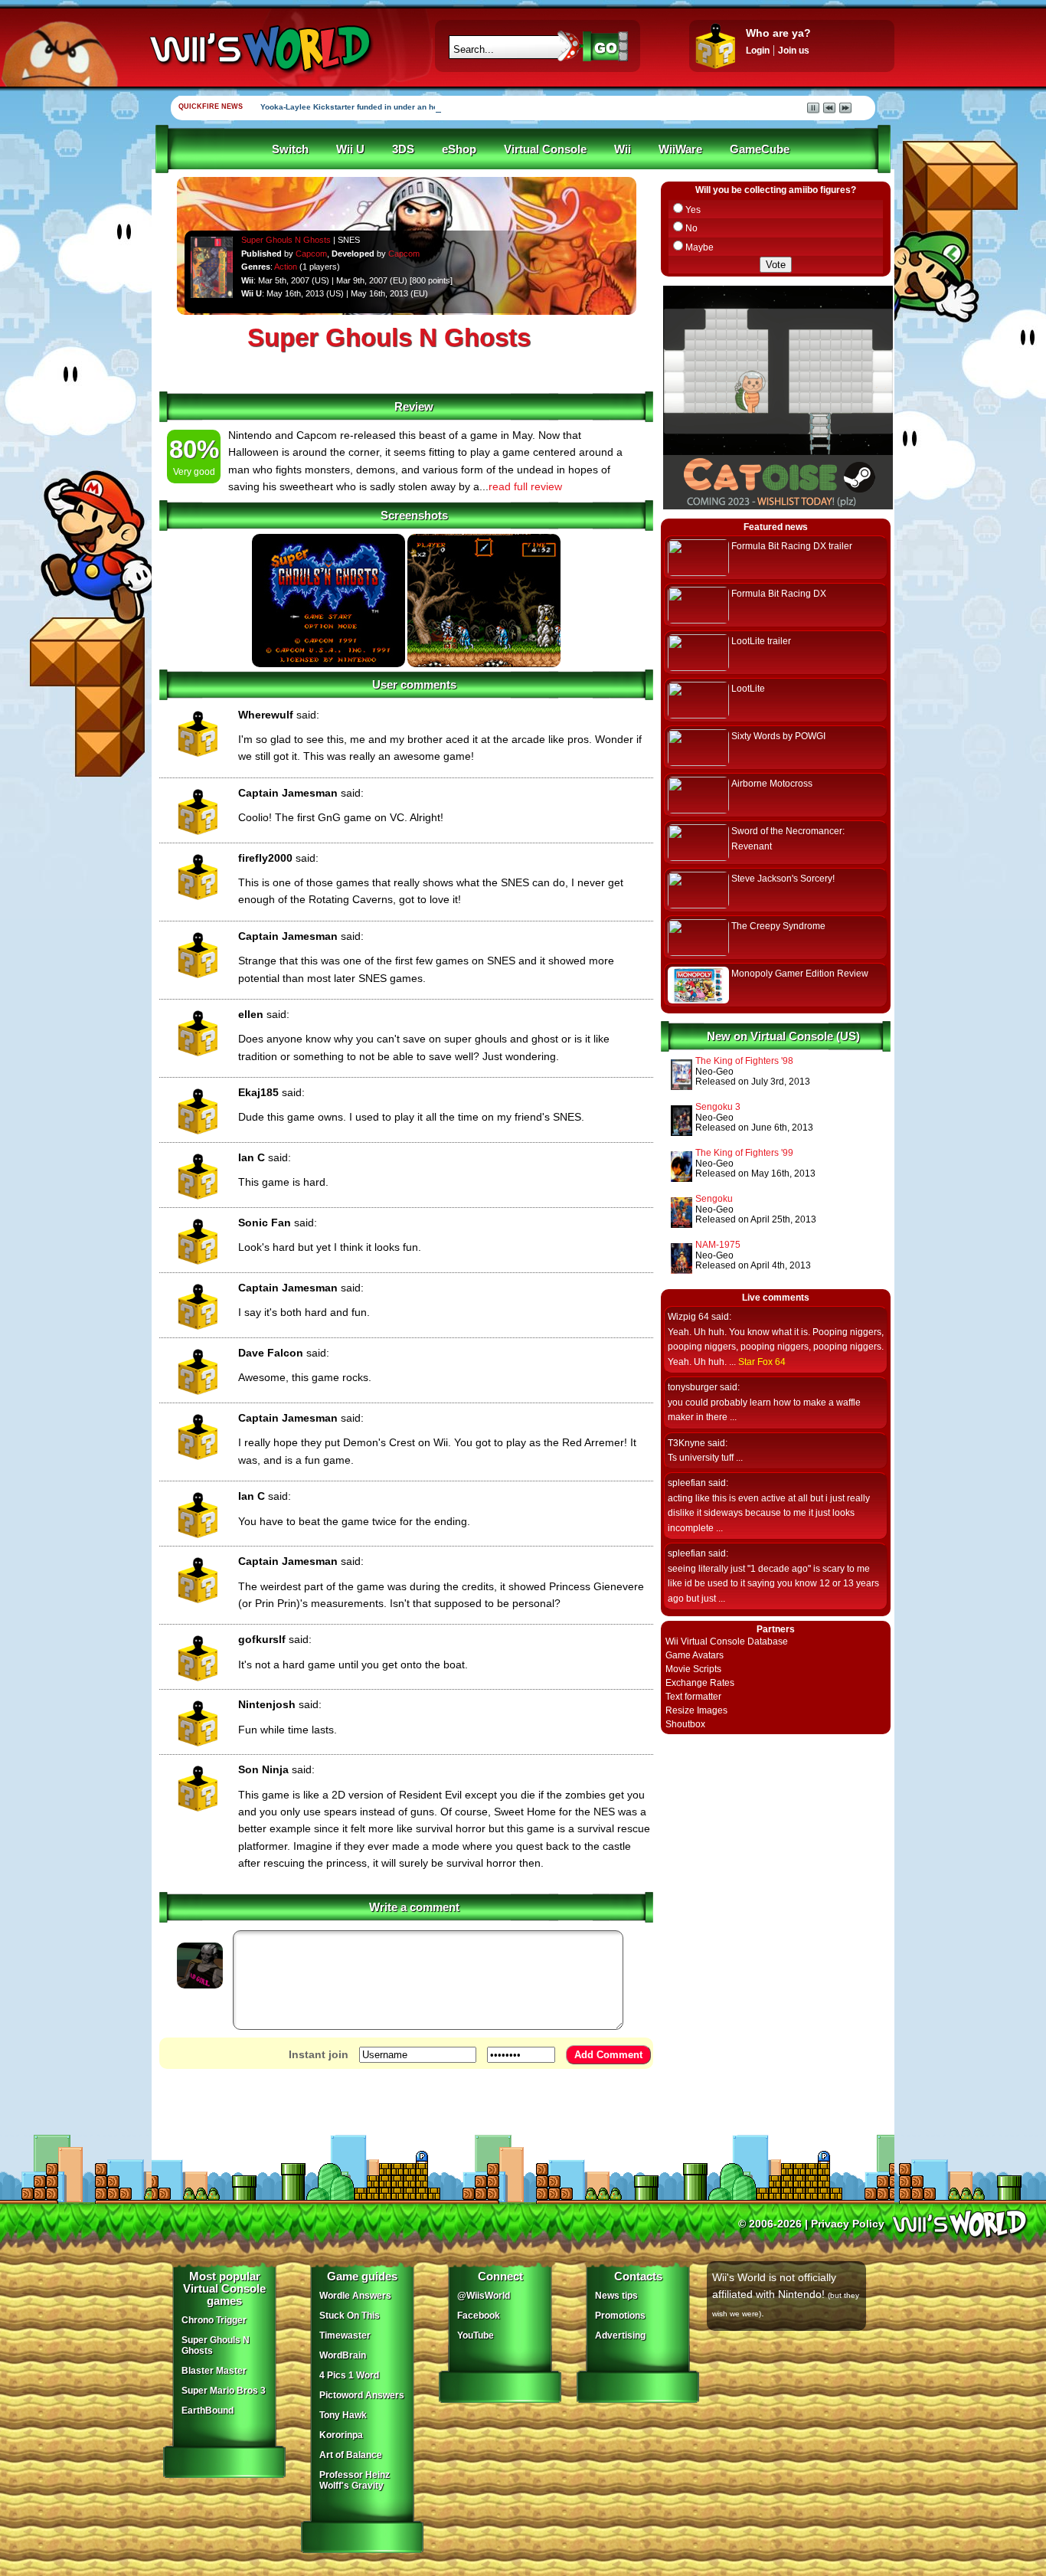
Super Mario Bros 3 (224, 2391)
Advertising (620, 2335)
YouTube (476, 2335)
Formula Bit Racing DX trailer (792, 546)
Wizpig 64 (688, 1317)
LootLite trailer (761, 641)
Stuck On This (350, 2316)
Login (758, 51)
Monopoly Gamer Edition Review (800, 974)
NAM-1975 (718, 1245)
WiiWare (680, 149)
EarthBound (208, 2411)
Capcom (311, 254)
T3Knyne (686, 1443)
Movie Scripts (693, 1669)
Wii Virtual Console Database (727, 1642)
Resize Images (696, 1710)
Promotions (620, 2316)
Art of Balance (351, 2455)
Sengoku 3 (718, 1107)
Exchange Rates (700, 1683)
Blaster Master (214, 2371)
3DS (403, 149)
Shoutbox (685, 1724)
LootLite (748, 689)
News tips (616, 2296)
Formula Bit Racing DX (779, 594)
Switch (290, 149)
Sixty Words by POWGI (778, 736)
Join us (794, 51)
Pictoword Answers (362, 2395)
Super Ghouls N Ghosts (286, 240)
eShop (459, 149)
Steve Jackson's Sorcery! (783, 879)
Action (286, 267)
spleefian (687, 1483)
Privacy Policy (848, 2224)
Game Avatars (695, 1655)
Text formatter (693, 1697)
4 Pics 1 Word (349, 2375)
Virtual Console (545, 149)
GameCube (760, 149)
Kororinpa (341, 2435)
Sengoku (714, 1199)
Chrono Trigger (214, 2320)
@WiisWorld (484, 2296)
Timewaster (345, 2335)
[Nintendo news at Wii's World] (259, 49)
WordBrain (343, 2355)
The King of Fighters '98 (744, 1061)
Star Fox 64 (762, 1362)
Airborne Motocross (772, 784)
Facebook (479, 2316)
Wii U (350, 149)
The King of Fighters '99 (744, 1153)
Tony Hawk (343, 2415)
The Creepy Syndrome (778, 926)
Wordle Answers (355, 2296)
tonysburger (693, 1387)
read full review (525, 486)
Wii (623, 149)
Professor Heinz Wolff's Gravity (355, 2480)
